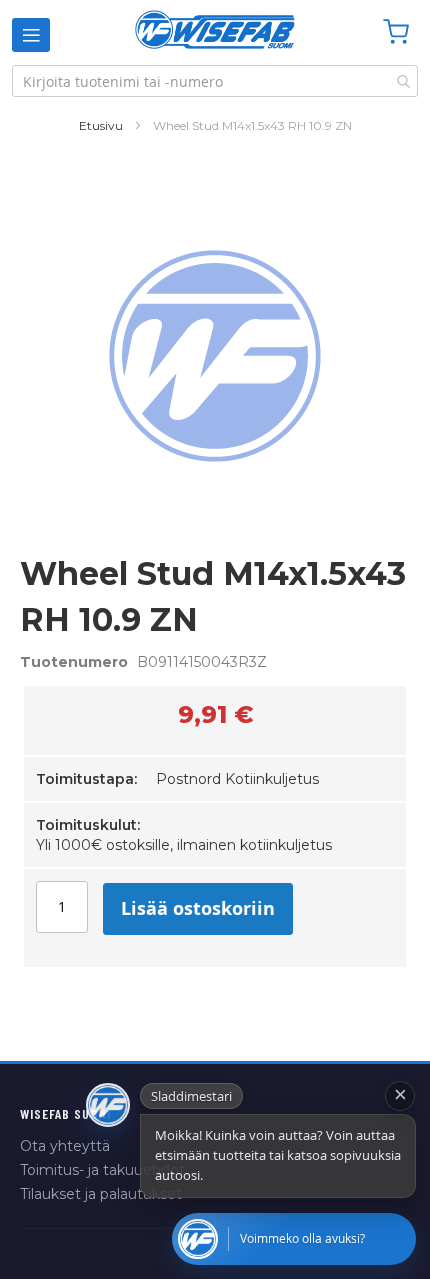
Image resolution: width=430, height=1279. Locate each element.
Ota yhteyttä (65, 1146)
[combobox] (215, 81)
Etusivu (101, 125)
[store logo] (215, 29)
